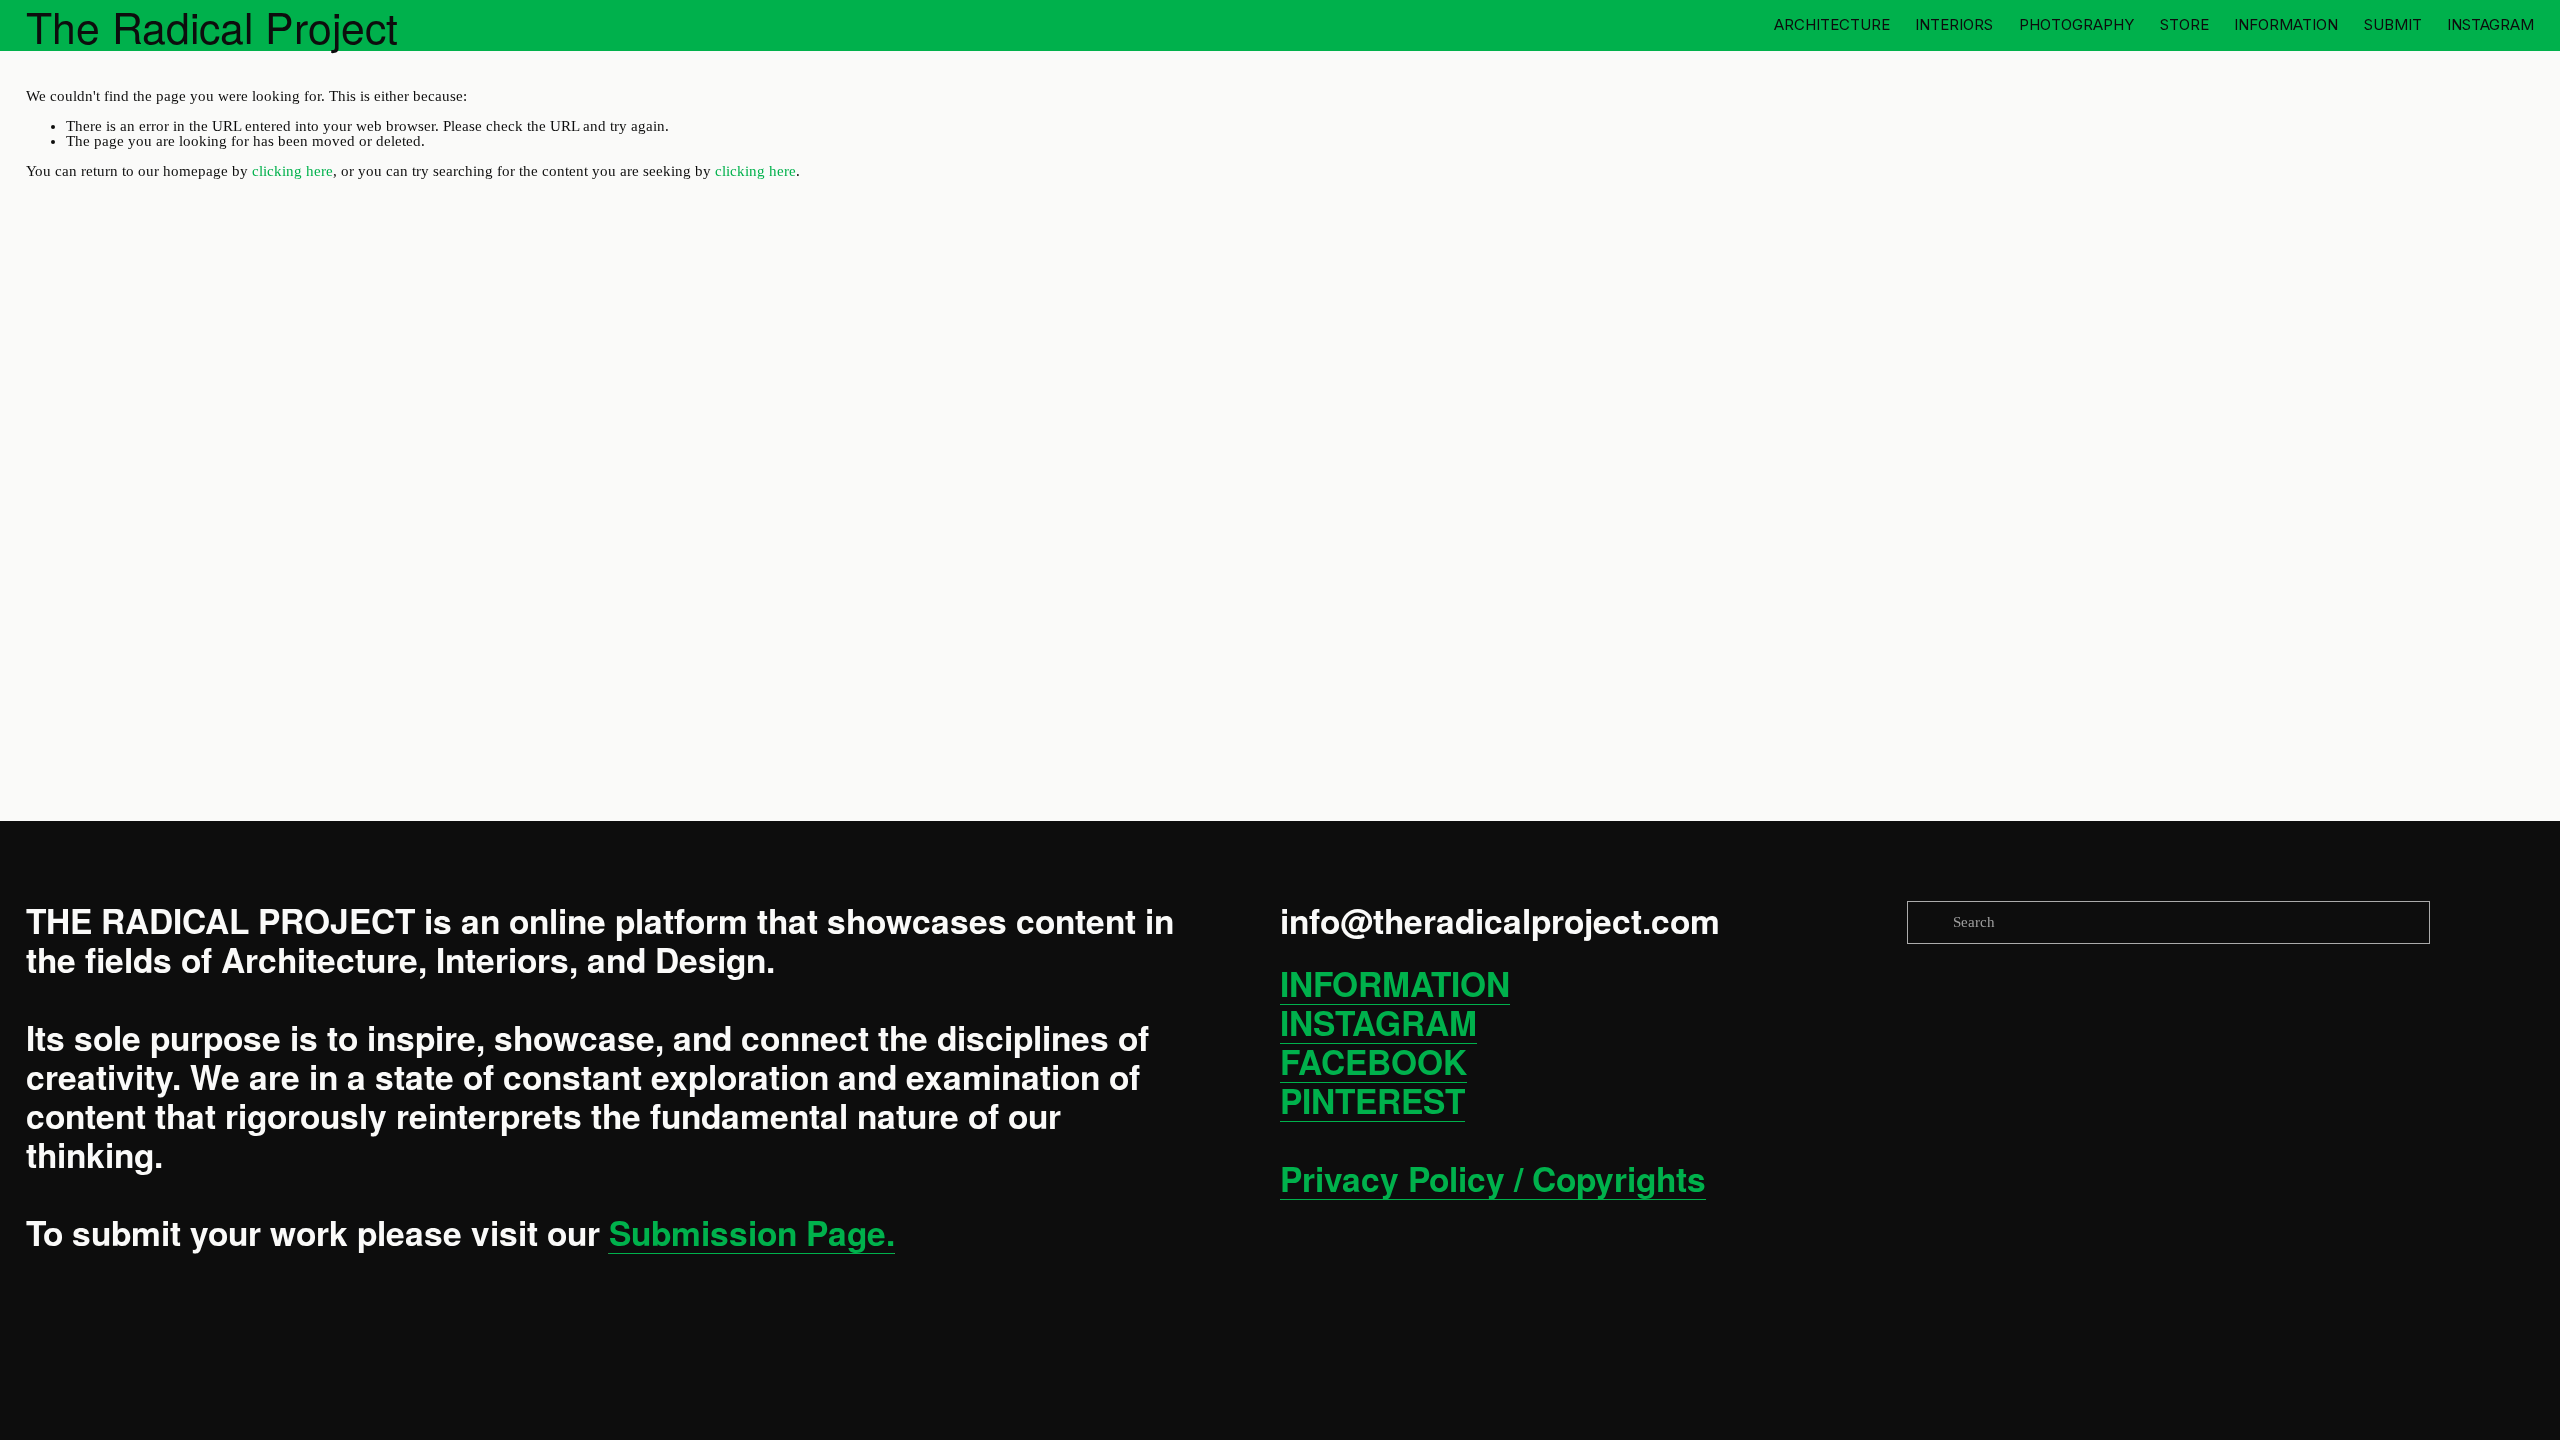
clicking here (292, 171)
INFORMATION (2286, 24)
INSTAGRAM (2490, 24)
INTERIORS (1954, 24)
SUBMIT (2393, 24)
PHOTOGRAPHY (2076, 24)
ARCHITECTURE (1832, 24)
